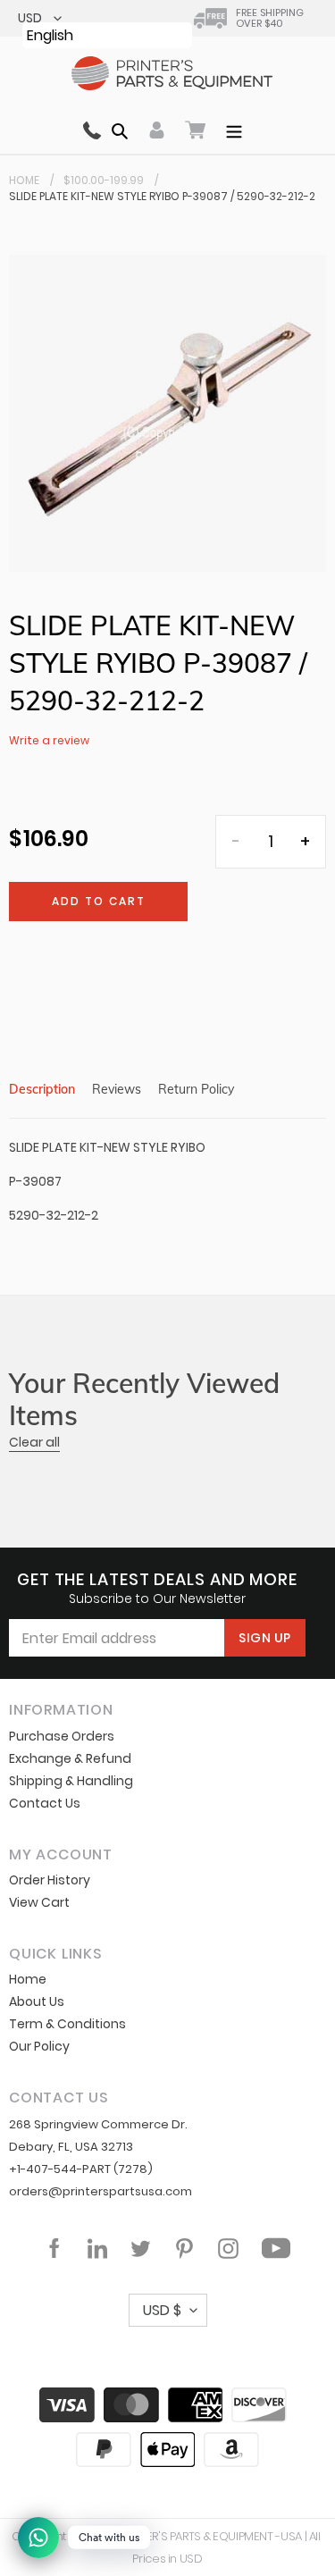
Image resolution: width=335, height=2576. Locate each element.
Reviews (117, 1089)
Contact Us (45, 1803)
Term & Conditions (67, 2024)
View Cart (39, 1902)
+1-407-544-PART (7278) (81, 2169)
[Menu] (234, 130)
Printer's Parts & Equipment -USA (209, 2536)
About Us (37, 2001)
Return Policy (196, 1089)
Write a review (49, 740)
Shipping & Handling (71, 1781)
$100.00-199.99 (104, 180)
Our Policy (39, 2046)
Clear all (34, 1442)
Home (24, 180)
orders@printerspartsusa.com (100, 2191)
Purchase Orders (62, 1736)
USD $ (162, 2310)
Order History (50, 1880)
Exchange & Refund (70, 1758)
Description (42, 1089)
